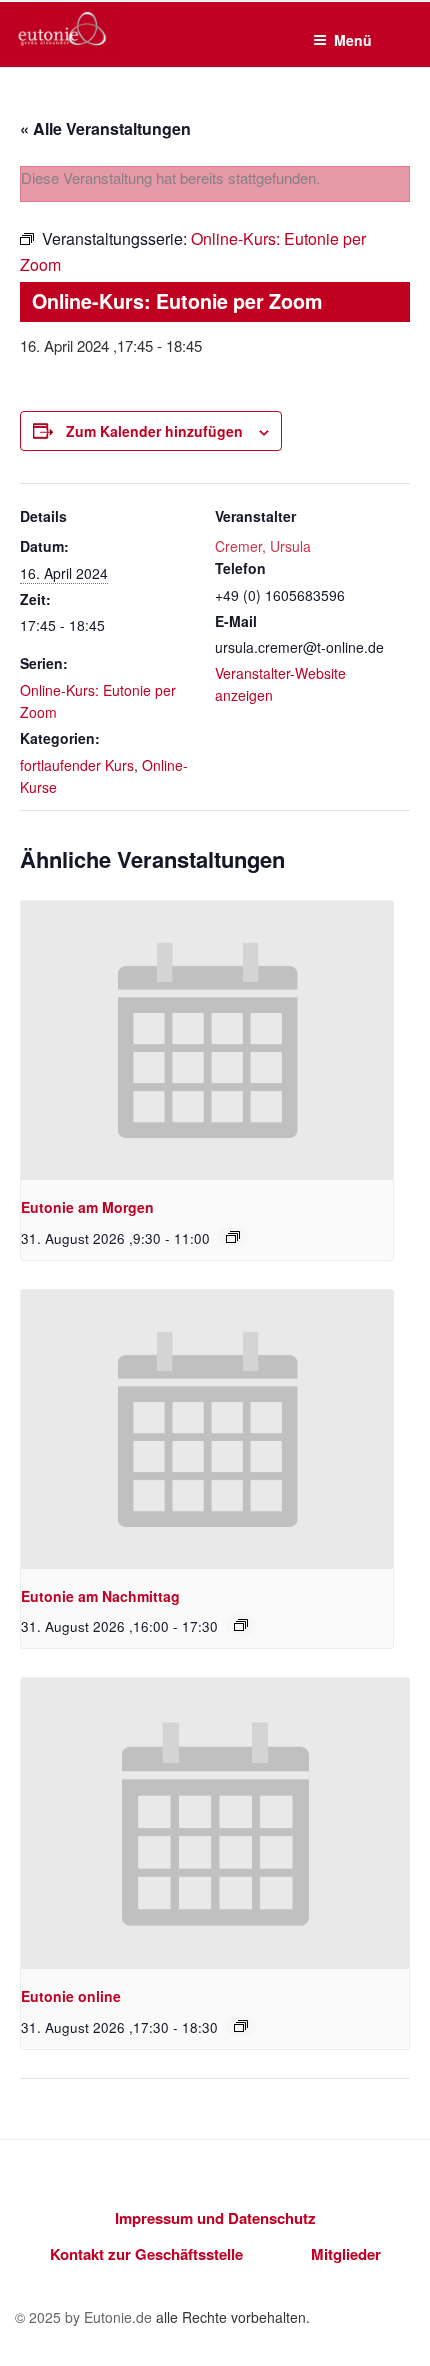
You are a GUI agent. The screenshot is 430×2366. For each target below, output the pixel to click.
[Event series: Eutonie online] (241, 2026)
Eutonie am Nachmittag (100, 1596)
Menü (353, 40)
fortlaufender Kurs (77, 765)
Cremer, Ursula (263, 546)
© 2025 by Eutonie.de (85, 2317)
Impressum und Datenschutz (215, 2218)
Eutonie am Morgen (87, 1207)
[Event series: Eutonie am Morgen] (233, 1237)
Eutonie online (71, 1996)
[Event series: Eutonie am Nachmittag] (241, 1625)
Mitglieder (346, 2254)
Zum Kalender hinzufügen (154, 431)
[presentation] (207, 1040)
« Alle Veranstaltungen (105, 128)
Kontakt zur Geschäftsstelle (146, 2254)
